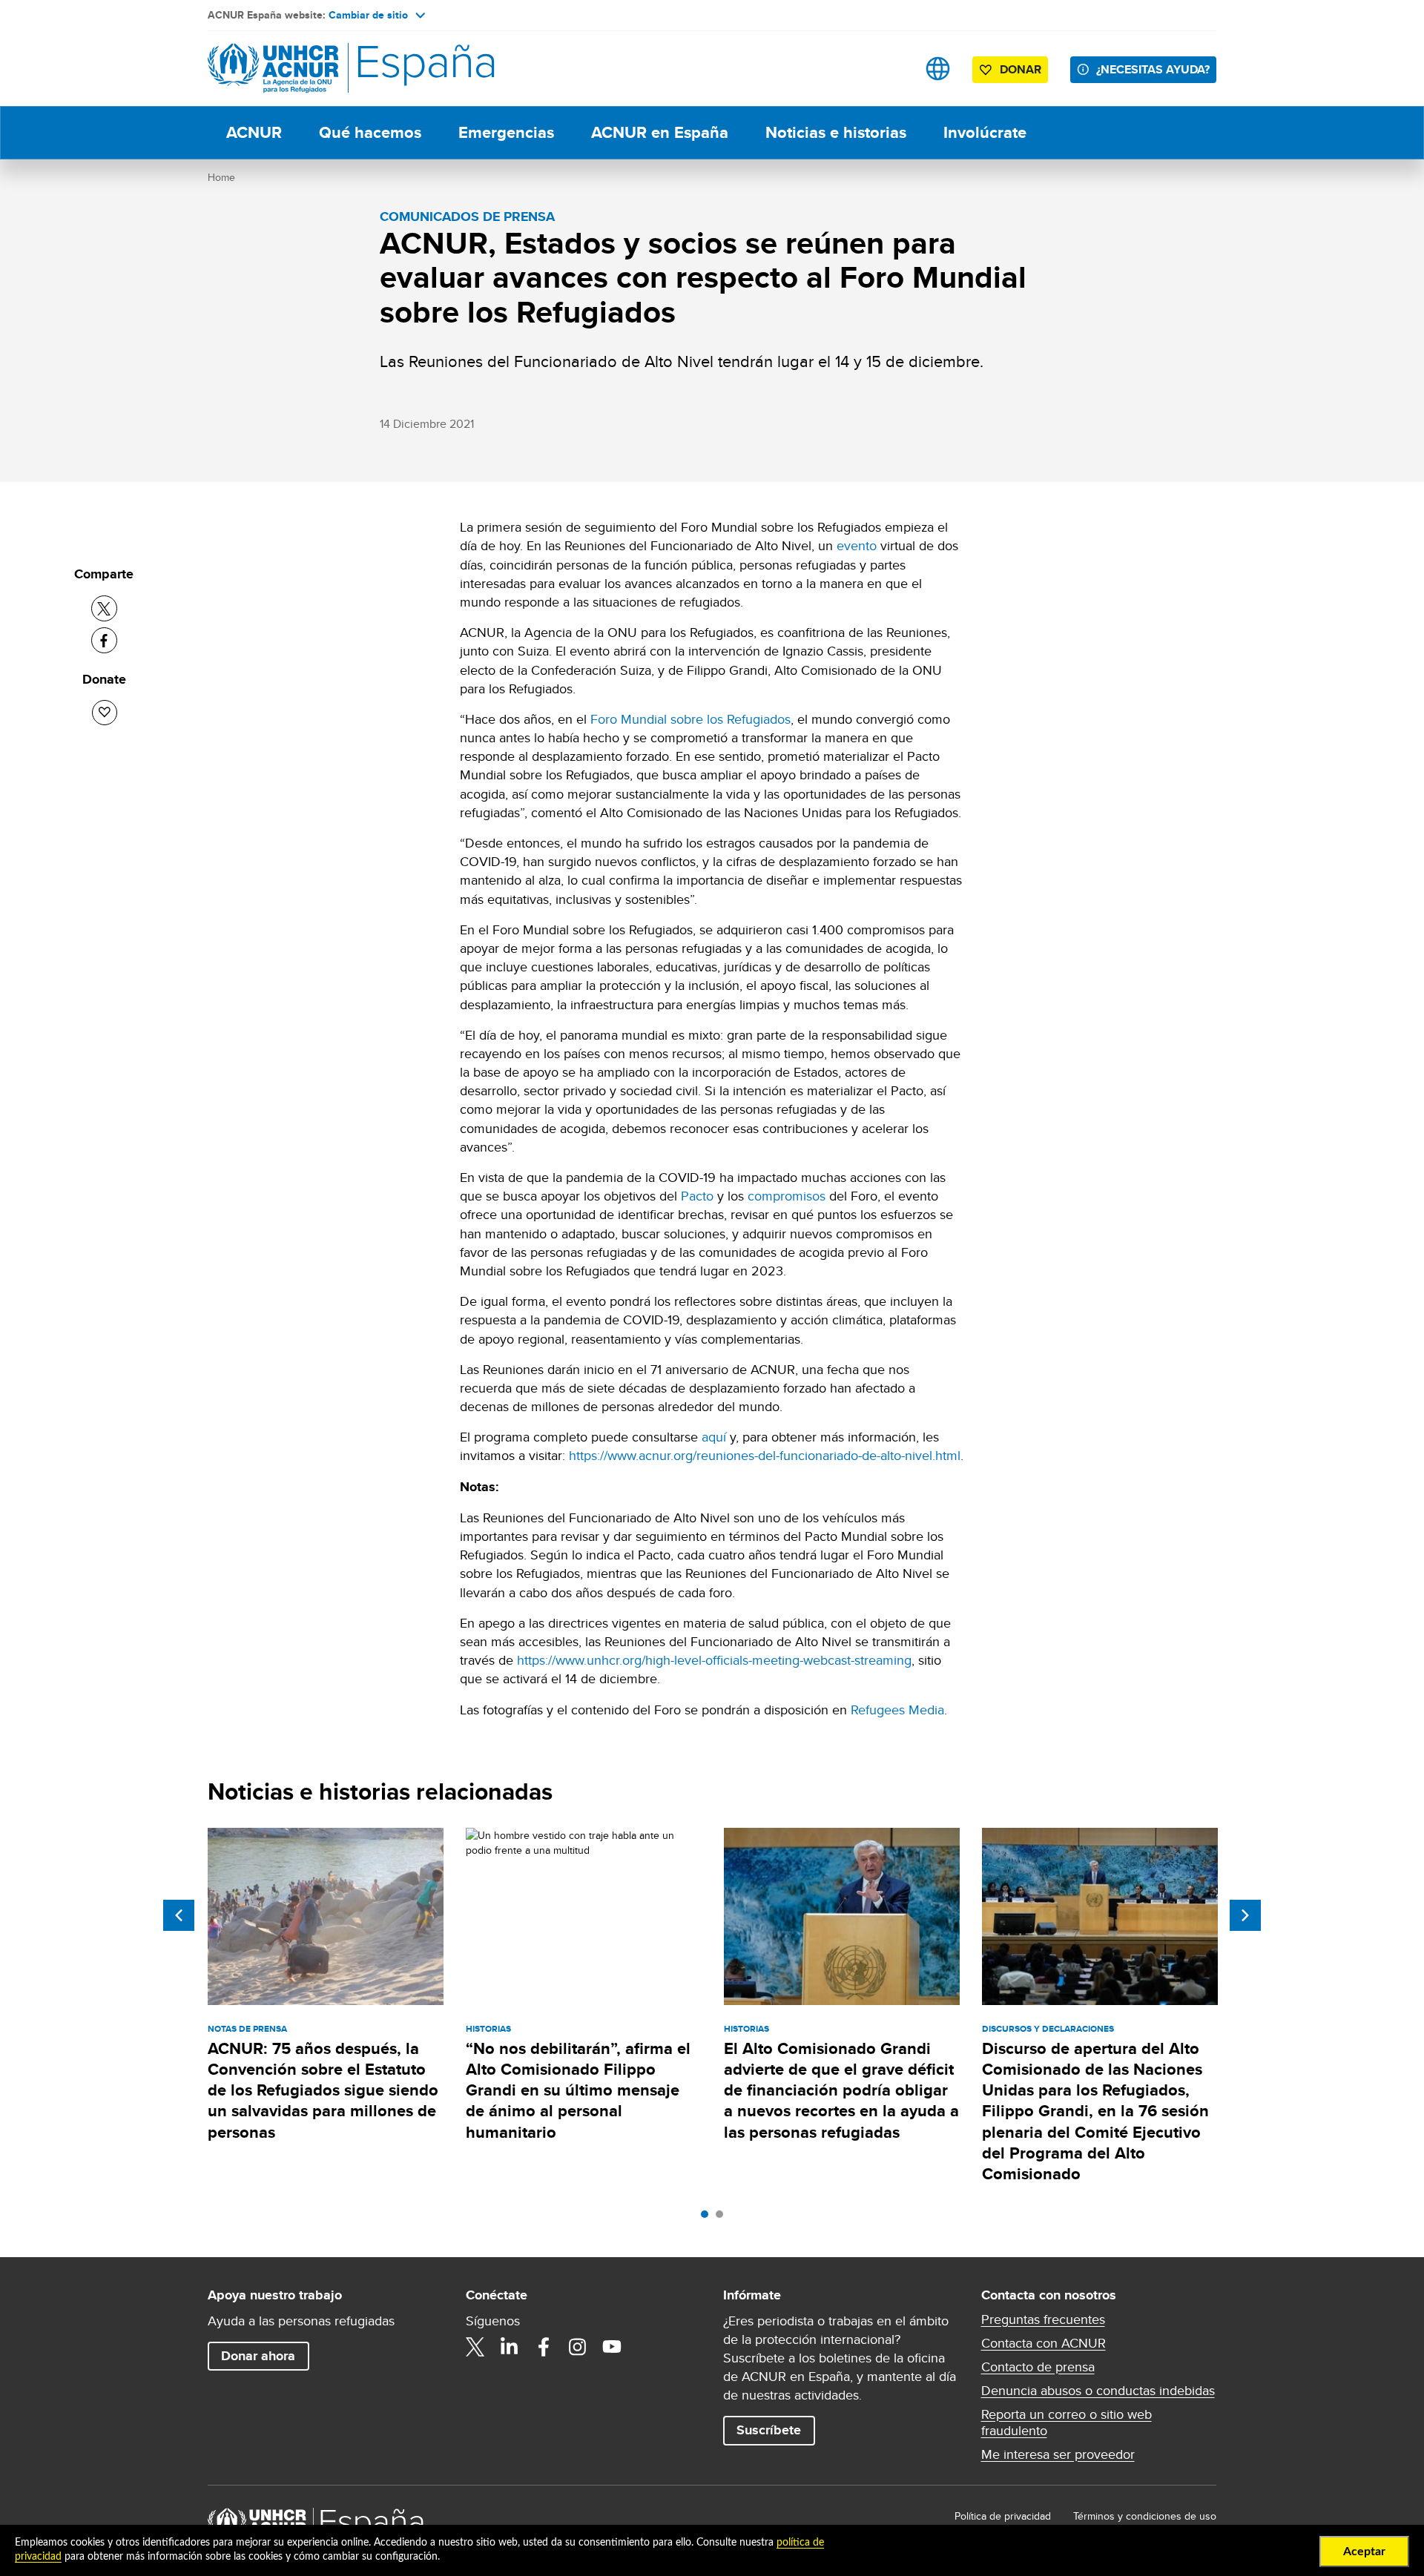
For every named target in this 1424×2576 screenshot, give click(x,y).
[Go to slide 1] (708, 2218)
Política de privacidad (1003, 2516)
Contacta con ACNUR (1044, 2343)
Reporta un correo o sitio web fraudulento (1067, 2423)
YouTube (612, 2347)
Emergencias (506, 132)
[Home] (311, 69)
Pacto (697, 1196)
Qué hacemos (370, 132)
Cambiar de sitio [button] (368, 15)
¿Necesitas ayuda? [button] (1153, 69)
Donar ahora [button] (258, 2356)
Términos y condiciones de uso (1145, 2516)
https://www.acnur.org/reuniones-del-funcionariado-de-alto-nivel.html (765, 1455)
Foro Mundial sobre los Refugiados (690, 719)
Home (221, 177)
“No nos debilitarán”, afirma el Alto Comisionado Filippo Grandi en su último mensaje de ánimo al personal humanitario (578, 2090)
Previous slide (179, 1915)
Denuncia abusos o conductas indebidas (1098, 2391)
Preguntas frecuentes (1043, 2319)
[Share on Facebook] (104, 640)
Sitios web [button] (938, 69)
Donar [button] (1021, 69)
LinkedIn (510, 2347)
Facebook (544, 2347)
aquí (714, 1437)
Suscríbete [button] (769, 2430)
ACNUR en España (660, 132)
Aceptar (1364, 2552)
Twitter (475, 2347)
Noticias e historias (836, 132)
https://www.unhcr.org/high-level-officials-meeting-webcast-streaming (714, 1660)
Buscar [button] (891, 69)
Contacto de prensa (1038, 2367)
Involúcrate (985, 132)
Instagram (578, 2347)
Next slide (1245, 1915)
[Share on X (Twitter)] (104, 608)
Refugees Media (897, 1710)
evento (857, 545)
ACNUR (254, 132)
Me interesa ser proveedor (1058, 2454)
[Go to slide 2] (723, 2218)
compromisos (787, 1196)
